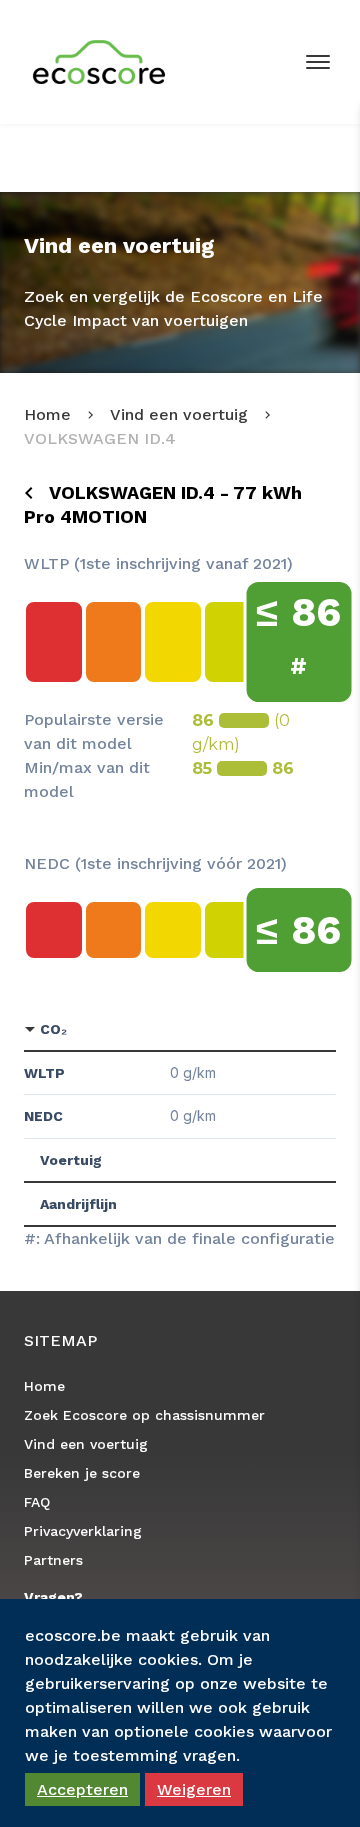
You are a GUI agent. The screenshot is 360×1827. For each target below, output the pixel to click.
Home (47, 414)
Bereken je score (82, 1473)
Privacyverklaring (83, 1531)
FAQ (37, 1502)
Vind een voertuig (179, 414)
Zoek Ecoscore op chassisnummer (144, 1415)
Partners (53, 1560)
